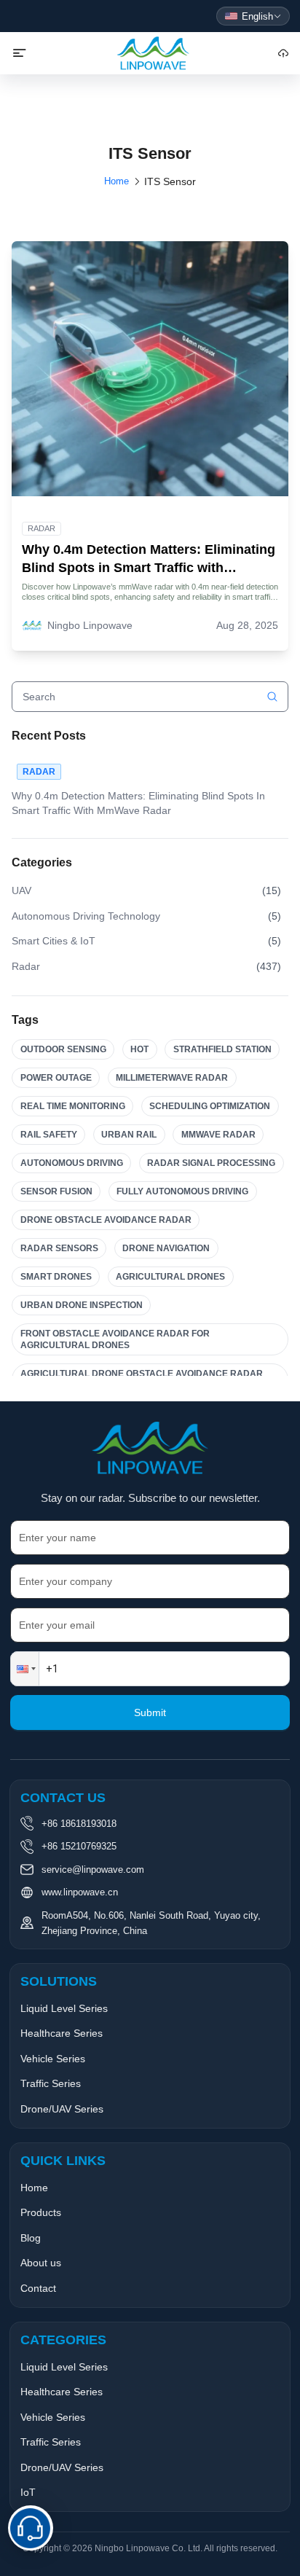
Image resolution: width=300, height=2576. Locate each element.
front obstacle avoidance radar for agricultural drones (115, 1339)
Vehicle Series (53, 2059)
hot (139, 1049)
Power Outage (56, 1078)
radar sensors (59, 1248)
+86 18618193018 (79, 1824)
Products (41, 2212)
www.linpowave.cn (80, 1892)
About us (41, 2263)
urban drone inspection (82, 1305)
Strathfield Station (222, 1049)
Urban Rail (129, 1135)
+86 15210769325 (79, 1846)
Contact (38, 2288)
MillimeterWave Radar (172, 1078)
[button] (25, 1669)
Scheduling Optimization (210, 1106)
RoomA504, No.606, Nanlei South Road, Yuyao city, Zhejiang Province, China (151, 1923)
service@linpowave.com (93, 1870)
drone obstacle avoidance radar (106, 1220)
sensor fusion (56, 1191)
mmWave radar (218, 1135)
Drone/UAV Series (62, 2109)
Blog (31, 2238)
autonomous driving (72, 1163)
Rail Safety (49, 1135)
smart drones (56, 1277)
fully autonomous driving (182, 1191)
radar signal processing (211, 1163)
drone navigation (166, 1248)
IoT (28, 2492)
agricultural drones (170, 1277)
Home (117, 181)
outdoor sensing (63, 1049)
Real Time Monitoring (73, 1106)
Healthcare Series (62, 2033)
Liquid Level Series (64, 2008)
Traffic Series (51, 2083)
